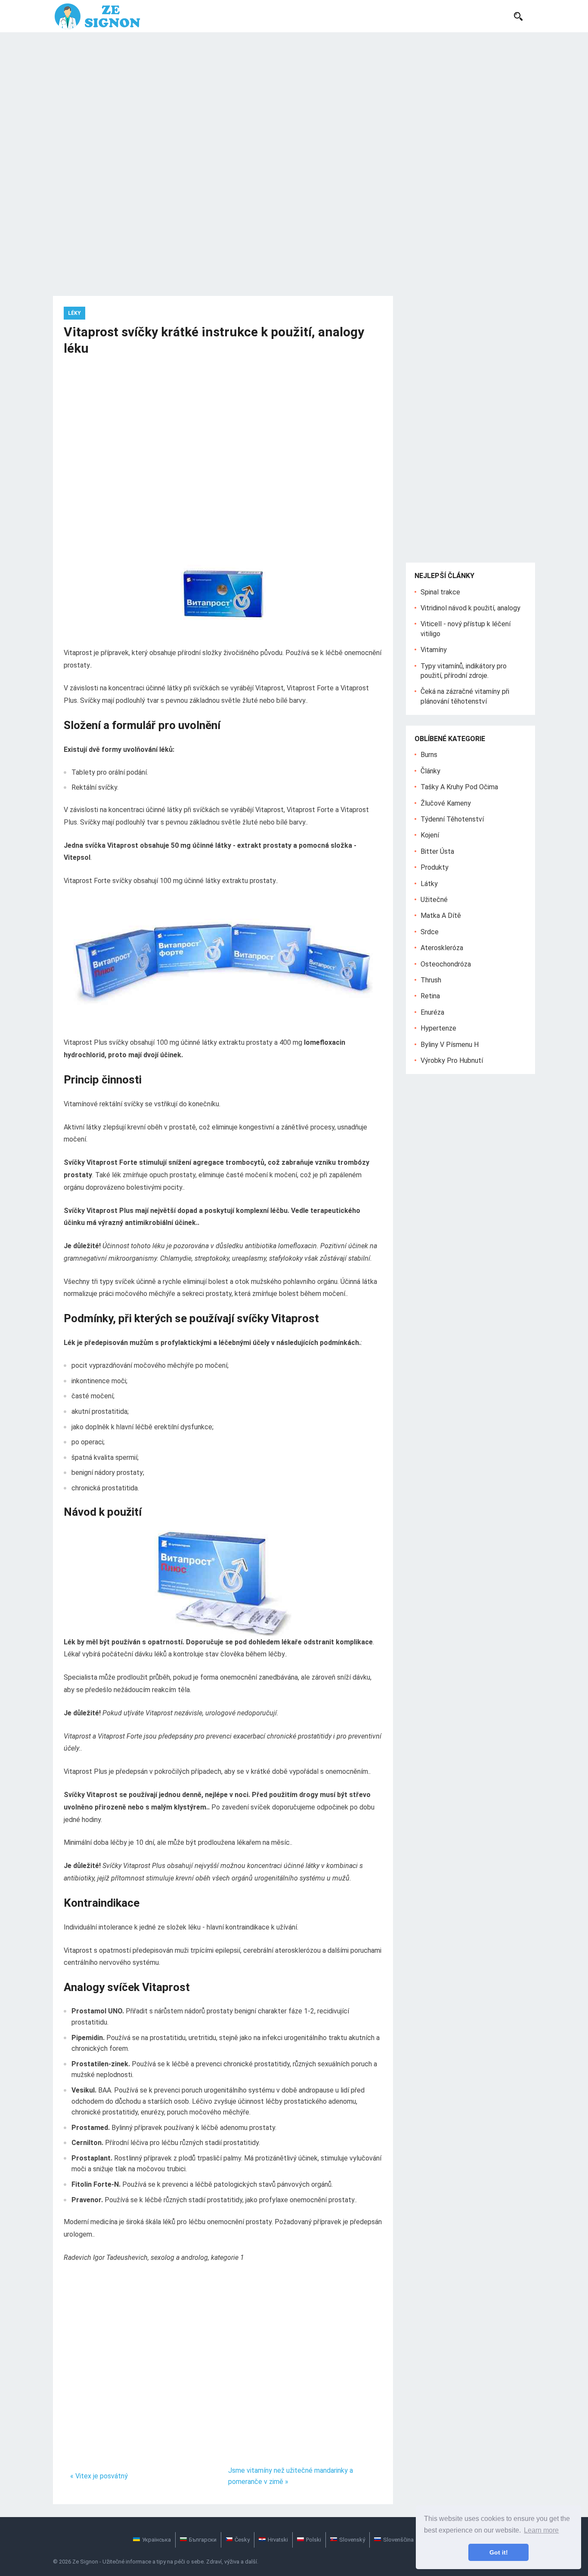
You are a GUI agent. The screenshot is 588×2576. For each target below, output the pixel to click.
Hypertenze (438, 1028)
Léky (74, 313)
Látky (429, 884)
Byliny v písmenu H (450, 1045)
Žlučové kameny (446, 803)
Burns (429, 755)
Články (430, 771)
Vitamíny (434, 650)
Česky (242, 2540)
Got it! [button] (499, 2552)
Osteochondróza (446, 964)
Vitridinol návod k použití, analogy (470, 608)
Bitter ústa (437, 851)
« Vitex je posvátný (99, 2476)
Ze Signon (85, 2562)
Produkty (435, 867)
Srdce (430, 932)
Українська (156, 2540)
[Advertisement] (294, 97)
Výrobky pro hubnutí (452, 1060)
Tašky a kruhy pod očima (459, 787)
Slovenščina (398, 2540)
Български (203, 2540)
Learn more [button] (541, 2530)
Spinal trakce (440, 592)
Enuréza (432, 1012)
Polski (314, 2540)
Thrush (431, 980)
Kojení (430, 835)
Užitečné (434, 900)
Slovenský (352, 2540)
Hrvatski (278, 2540)
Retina (430, 996)
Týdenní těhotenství (452, 819)
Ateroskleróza (442, 948)
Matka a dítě (441, 916)
